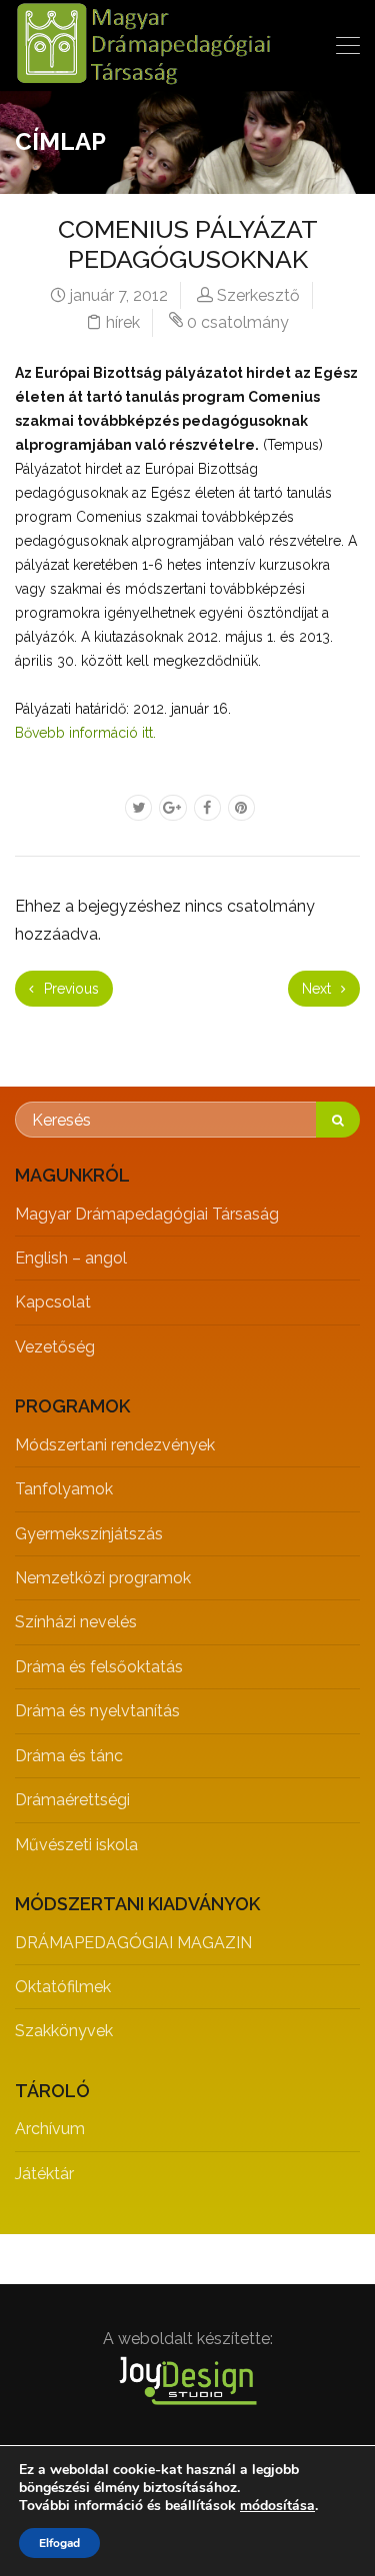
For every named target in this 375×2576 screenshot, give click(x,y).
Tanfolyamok (64, 1489)
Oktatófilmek (63, 1987)
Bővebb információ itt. (85, 733)
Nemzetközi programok (103, 1578)
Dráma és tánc (69, 1756)
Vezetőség (55, 1347)
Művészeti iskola (76, 1845)
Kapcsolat (53, 1302)
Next (318, 989)
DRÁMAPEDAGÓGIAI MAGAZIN (133, 1943)
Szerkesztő (258, 295)
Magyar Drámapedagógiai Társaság (147, 1214)
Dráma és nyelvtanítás (97, 1711)
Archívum (50, 2129)
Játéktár (44, 2174)
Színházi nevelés (76, 1622)
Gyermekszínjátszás (89, 1534)
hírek (123, 322)
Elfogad (59, 2543)
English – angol (71, 1258)
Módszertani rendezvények (115, 1445)
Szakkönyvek (64, 2031)
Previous (69, 989)
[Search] (338, 1120)
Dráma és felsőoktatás (99, 1667)
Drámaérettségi (72, 1800)
